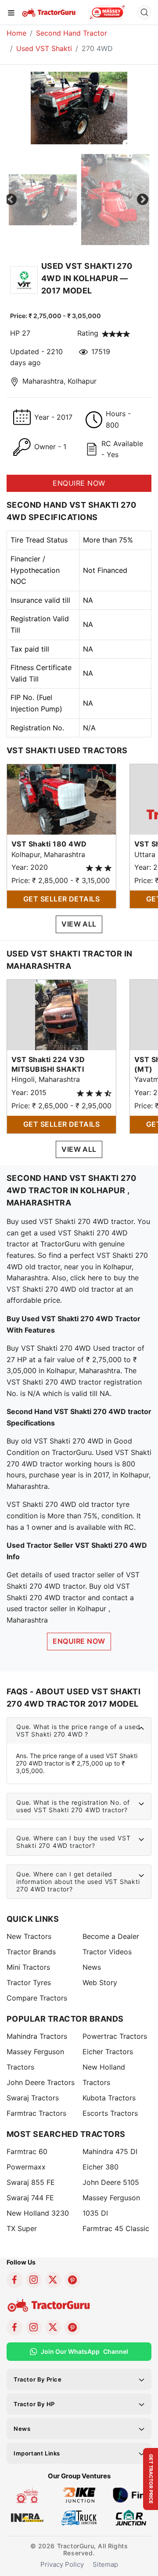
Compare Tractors (37, 1998)
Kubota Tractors (109, 2098)
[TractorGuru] (49, 12)
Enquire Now (79, 1641)
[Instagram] (34, 2280)
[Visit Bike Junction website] (79, 2495)
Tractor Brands (31, 1952)
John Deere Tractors (41, 2082)
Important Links (37, 2453)
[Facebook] (14, 2280)
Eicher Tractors (108, 2052)
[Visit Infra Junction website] (27, 2517)
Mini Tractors (28, 1967)
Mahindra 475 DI (110, 2151)
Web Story (100, 1982)
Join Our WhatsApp (84, 2351)
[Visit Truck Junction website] (79, 2517)
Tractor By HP (34, 2404)
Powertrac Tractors (115, 2036)
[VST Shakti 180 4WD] (61, 799)
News (92, 1967)
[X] (53, 2280)
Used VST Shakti (44, 48)
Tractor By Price (38, 2379)
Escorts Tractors (110, 2113)
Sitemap (105, 2564)
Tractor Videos (107, 1952)
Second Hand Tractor (72, 33)
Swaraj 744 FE (30, 2198)
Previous (11, 200)
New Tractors (29, 1936)
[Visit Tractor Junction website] (27, 2495)
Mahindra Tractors (37, 2036)
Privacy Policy (62, 2564)
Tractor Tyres (29, 1982)
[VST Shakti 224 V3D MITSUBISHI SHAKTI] (61, 1014)
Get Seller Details (62, 899)
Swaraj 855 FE (31, 2182)
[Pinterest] (72, 2280)
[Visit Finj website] (131, 2495)
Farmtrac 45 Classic (116, 2228)
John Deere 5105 (111, 2182)
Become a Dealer (111, 1936)
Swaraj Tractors (33, 2098)
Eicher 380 (101, 2167)
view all (79, 924)
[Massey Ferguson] (107, 12)
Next (143, 200)
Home (16, 33)
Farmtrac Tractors (36, 2113)
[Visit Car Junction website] (131, 2517)
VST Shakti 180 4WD (49, 844)
